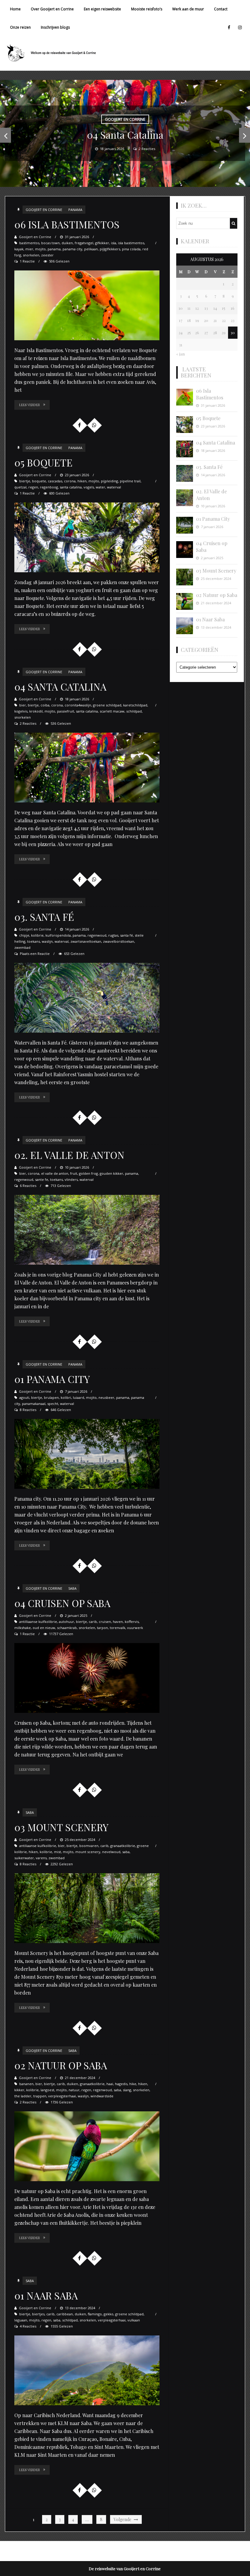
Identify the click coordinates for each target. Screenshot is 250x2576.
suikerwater (24, 1858)
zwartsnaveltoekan (86, 941)
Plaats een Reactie (35, 954)
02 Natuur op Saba (61, 2065)
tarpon (102, 1628)
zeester (47, 255)
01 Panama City (52, 1379)
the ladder (23, 2096)
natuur (74, 2090)
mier (29, 249)
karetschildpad (135, 705)
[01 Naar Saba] (87, 2370)
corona (70, 481)
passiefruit (66, 711)
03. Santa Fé (44, 917)
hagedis (121, 2084)
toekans (34, 941)
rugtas (113, 935)
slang (127, 2090)
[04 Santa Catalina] (87, 768)
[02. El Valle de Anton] (87, 1230)
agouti (24, 1397)
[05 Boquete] (87, 537)
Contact (221, 9)
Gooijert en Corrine (44, 210)
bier (23, 705)
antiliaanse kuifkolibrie (38, 1846)
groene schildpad (107, 705)
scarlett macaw (112, 711)
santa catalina (71, 487)
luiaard (79, 1397)
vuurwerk (135, 1628)
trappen (40, 2096)
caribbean (65, 2314)
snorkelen (31, 255)
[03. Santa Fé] (87, 998)
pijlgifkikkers (110, 249)
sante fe (42, 1179)
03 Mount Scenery (61, 1827)
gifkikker (102, 243)
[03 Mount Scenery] (87, 1908)
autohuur (66, 1622)
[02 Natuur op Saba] (87, 2146)
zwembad (22, 947)
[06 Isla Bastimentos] (87, 305)
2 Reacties (28, 723)
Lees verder (30, 405)
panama (75, 210)
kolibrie (37, 935)
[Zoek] (234, 223)
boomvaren (89, 1846)
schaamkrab (67, 1628)
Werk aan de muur (188, 9)
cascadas (55, 481)
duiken (67, 243)
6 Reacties (28, 1186)
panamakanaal (34, 1404)
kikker (19, 2090)
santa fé (127, 935)
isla (114, 243)
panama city (72, 249)
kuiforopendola (58, 935)
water (100, 487)
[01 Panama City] (87, 1454)
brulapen (51, 1397)
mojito (40, 249)
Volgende (123, 2519)
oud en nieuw (44, 1628)
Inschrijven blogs (55, 27)
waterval (114, 487)
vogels (89, 487)
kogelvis (21, 711)
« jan (180, 354)
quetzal (20, 487)
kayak (19, 249)
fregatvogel (84, 243)
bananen (26, 2084)
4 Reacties (28, 2326)
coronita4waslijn (78, 705)
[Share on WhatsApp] (94, 425)
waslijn (47, 941)
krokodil (36, 711)
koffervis (132, 1622)
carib (93, 1622)
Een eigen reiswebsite (102, 9)
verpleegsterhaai (62, 2096)
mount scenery (88, 1852)
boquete (39, 481)
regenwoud (97, 935)
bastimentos (29, 243)
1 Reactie (27, 261)
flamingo (95, 2314)
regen (33, 487)
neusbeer (106, 1397)
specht (53, 1404)
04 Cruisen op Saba (62, 1603)
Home (15, 9)
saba (126, 1852)
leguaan (21, 2320)
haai (110, 2084)
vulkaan (134, 2320)
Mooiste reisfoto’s (147, 9)
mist (57, 1852)
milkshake (23, 1628)
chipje (24, 935)
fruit (74, 1173)
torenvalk (118, 1628)
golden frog (88, 1173)
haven (118, 1622)
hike (133, 2084)
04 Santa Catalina (60, 686)
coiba (45, 705)
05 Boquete (43, 462)
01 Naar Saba (46, 2295)
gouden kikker (111, 1173)
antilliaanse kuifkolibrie (38, 1622)
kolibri (66, 1397)
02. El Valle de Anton (69, 1155)
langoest (47, 2090)
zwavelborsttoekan (119, 941)
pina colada (131, 249)
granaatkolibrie (123, 1846)
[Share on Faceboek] (80, 425)
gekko (109, 2314)
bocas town (50, 243)
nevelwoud (111, 1852)
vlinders (71, 1179)
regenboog (49, 487)
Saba (72, 1588)
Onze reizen (20, 27)
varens (41, 1858)
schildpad (134, 711)
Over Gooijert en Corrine (52, 9)
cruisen (105, 1622)
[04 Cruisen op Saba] (87, 1678)
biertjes (38, 2314)
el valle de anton (55, 1173)
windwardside (102, 2096)
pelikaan (91, 249)
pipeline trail (130, 481)
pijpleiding (109, 481)
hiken (82, 481)
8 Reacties (28, 1410)
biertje (25, 481)
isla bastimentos (131, 243)
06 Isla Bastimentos (67, 224)
